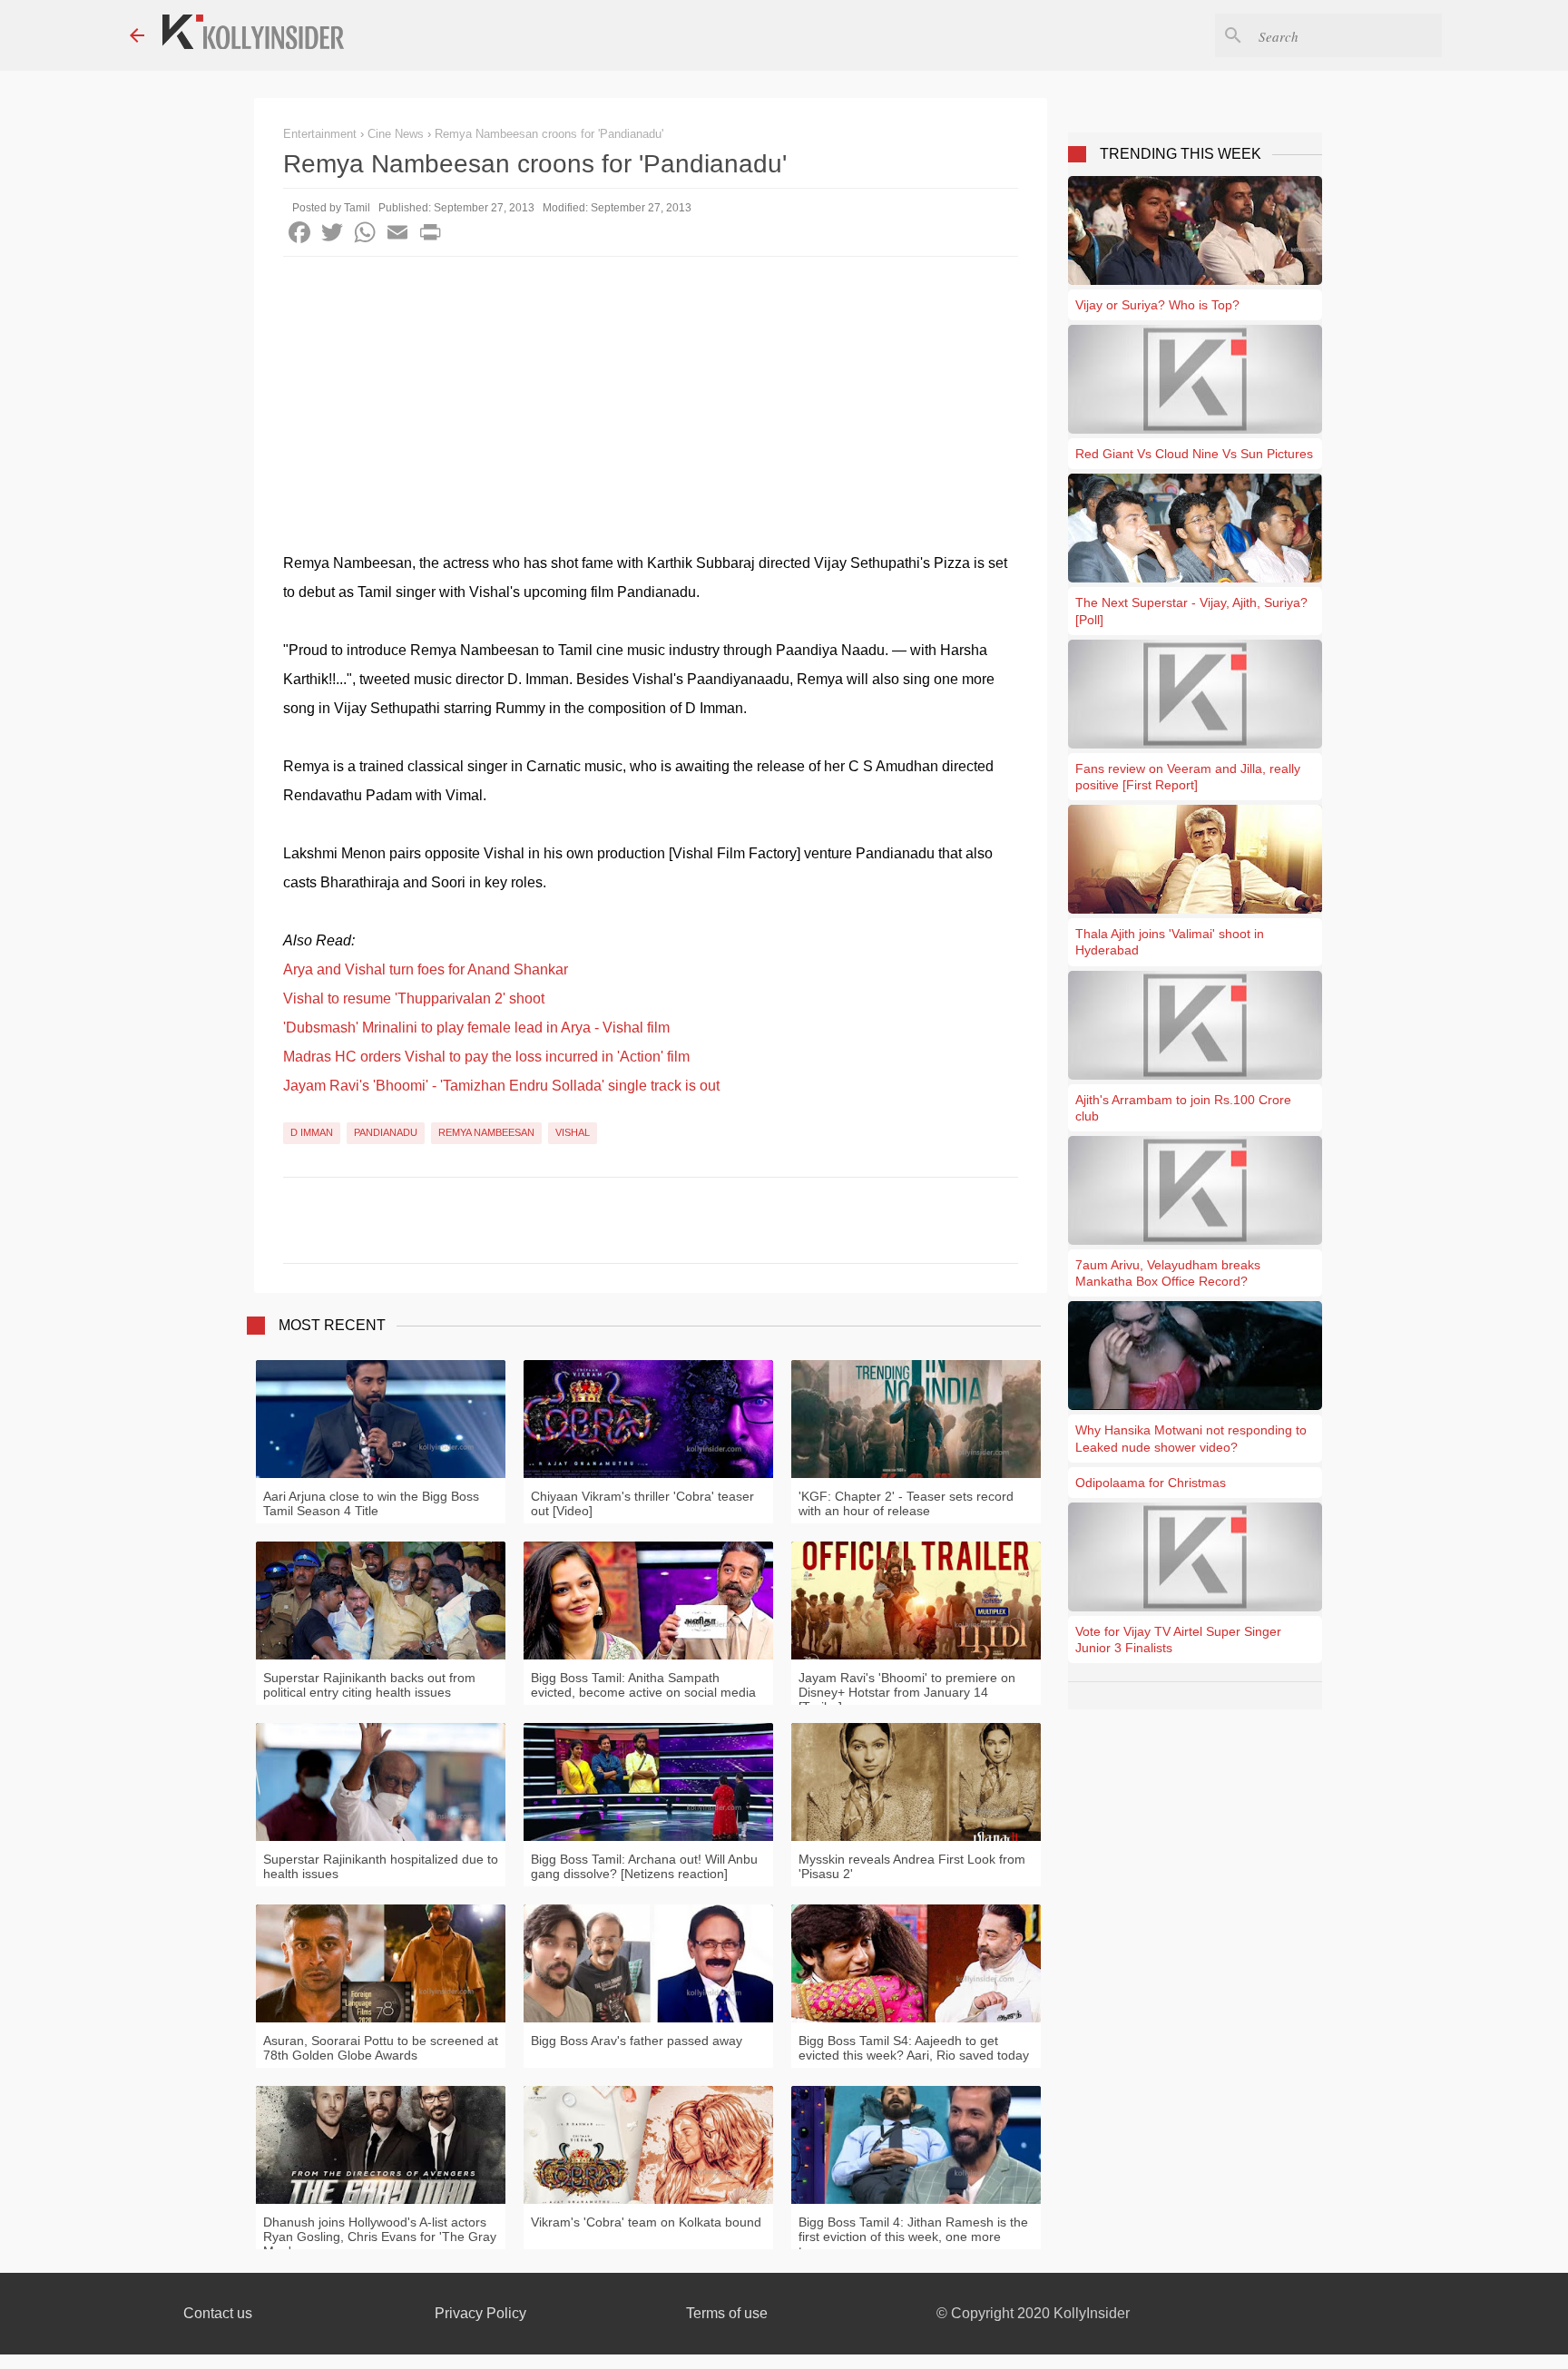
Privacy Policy (480, 2313)
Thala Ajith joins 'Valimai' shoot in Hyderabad (1170, 942)
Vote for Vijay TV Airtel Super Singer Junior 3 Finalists (1178, 1640)
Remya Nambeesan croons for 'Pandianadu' (549, 134)
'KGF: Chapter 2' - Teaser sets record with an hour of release (906, 1503)
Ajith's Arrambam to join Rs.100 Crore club (1183, 1108)
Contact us (218, 2313)
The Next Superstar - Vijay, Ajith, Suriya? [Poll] (1191, 611)
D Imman (312, 1132)
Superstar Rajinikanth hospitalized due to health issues (381, 1866)
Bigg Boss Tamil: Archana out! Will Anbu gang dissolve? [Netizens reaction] (644, 1866)
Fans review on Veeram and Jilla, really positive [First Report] (1188, 777)
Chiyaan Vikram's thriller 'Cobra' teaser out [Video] (642, 1503)
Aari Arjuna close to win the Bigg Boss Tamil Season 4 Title (371, 1503)
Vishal (573, 1132)
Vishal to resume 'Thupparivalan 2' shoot (414, 999)
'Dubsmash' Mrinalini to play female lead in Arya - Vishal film (476, 1028)
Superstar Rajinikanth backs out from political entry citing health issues (369, 1685)
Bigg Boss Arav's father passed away (637, 2041)
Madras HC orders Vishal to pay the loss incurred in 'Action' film (486, 1057)
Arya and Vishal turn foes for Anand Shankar (426, 969)
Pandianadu (386, 1132)
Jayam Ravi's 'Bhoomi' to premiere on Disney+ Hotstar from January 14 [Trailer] (907, 1692)
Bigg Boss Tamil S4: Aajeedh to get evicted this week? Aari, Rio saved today (914, 2048)
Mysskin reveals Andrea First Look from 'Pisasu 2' (912, 1866)
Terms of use (727, 2313)
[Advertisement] (651, 393)
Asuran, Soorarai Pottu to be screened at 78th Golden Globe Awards (381, 2048)
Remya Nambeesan (486, 1132)
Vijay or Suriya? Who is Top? (1157, 305)
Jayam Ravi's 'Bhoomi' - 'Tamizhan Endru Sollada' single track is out (501, 1086)
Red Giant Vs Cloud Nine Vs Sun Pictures (1194, 454)
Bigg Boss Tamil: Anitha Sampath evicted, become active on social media (643, 1685)
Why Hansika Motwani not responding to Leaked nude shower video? (1191, 1438)
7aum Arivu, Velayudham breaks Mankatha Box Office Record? (1168, 1273)
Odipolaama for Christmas (1151, 1483)
